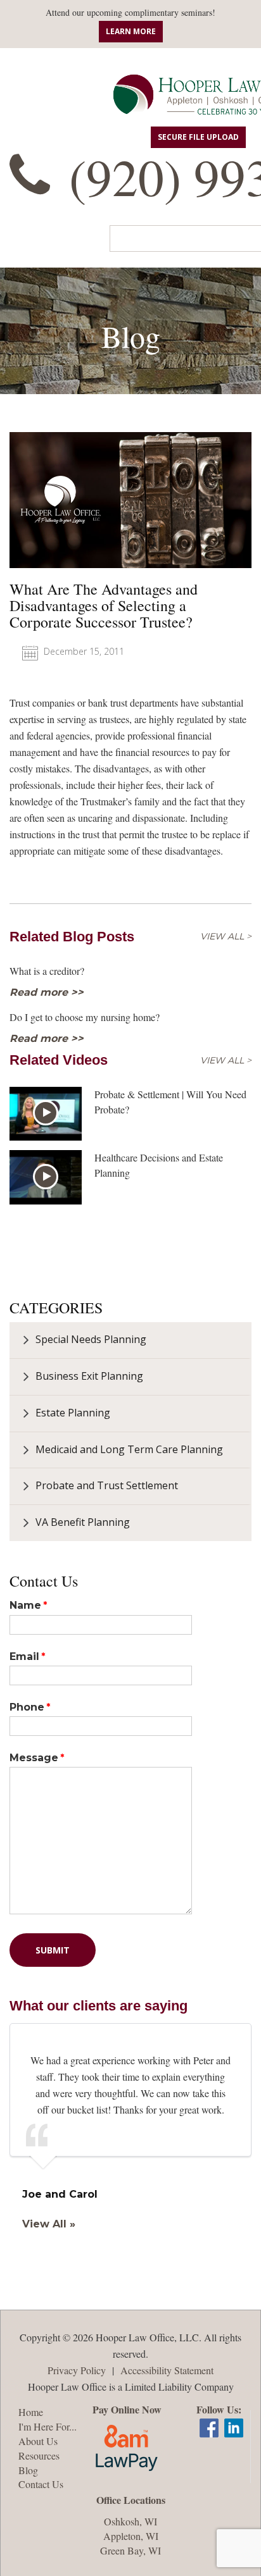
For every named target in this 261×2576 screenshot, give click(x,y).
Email (24, 1656)
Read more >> (47, 992)
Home (31, 2412)
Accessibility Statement (167, 2370)
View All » (49, 2224)
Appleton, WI (131, 2536)
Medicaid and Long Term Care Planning (129, 1449)
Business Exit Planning (89, 1376)
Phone (27, 1707)
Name (25, 1605)
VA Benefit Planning (83, 1522)
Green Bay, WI (130, 2550)
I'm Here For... (48, 2426)
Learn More (131, 31)
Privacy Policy (77, 2370)
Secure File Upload (198, 137)
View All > (226, 937)
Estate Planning (73, 1413)
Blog (28, 2470)
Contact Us (41, 2484)
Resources (39, 2455)
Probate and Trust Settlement (107, 1485)
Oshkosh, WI (130, 2521)
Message (34, 1758)
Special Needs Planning (91, 1339)
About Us (38, 2441)
